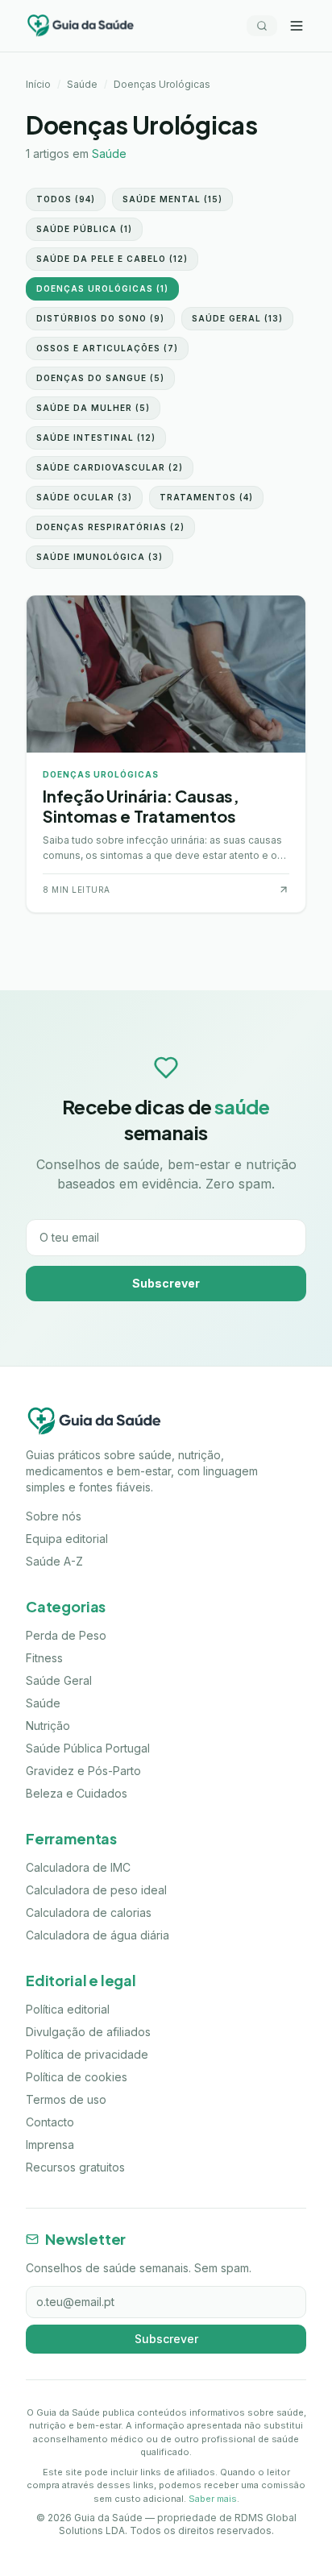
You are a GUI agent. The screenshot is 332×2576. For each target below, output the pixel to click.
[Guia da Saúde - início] (81, 26)
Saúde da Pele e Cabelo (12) (112, 259)
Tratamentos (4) (206, 497)
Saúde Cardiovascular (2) (110, 467)
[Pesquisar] (262, 26)
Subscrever (166, 1283)
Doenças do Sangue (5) (100, 378)
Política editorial (68, 2009)
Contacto (50, 2122)
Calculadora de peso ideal (96, 1890)
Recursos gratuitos (75, 2167)
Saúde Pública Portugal (88, 1748)
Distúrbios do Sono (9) (100, 318)
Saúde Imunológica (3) (100, 557)
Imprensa (50, 2145)
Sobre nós (54, 1516)
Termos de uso (66, 2099)
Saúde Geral (59, 1680)
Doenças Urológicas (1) (102, 288)
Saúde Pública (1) (84, 229)
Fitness (44, 1658)
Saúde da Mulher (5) (93, 408)
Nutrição (48, 1726)
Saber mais (213, 2499)
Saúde (82, 84)
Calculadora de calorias (89, 1912)
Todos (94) (66, 199)
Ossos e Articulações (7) (107, 348)
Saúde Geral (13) (237, 318)
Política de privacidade (87, 2054)
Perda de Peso (66, 1635)
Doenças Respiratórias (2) (110, 527)
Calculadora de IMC (78, 1867)
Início (38, 84)
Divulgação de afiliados (88, 2032)
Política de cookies (77, 2077)
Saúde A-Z (54, 1561)
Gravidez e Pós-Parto (83, 1771)
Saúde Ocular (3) (84, 497)
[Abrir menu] (297, 26)
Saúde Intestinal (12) (96, 438)
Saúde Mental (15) (172, 199)
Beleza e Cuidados (77, 1793)
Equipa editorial (67, 1539)
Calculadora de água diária (98, 1935)
